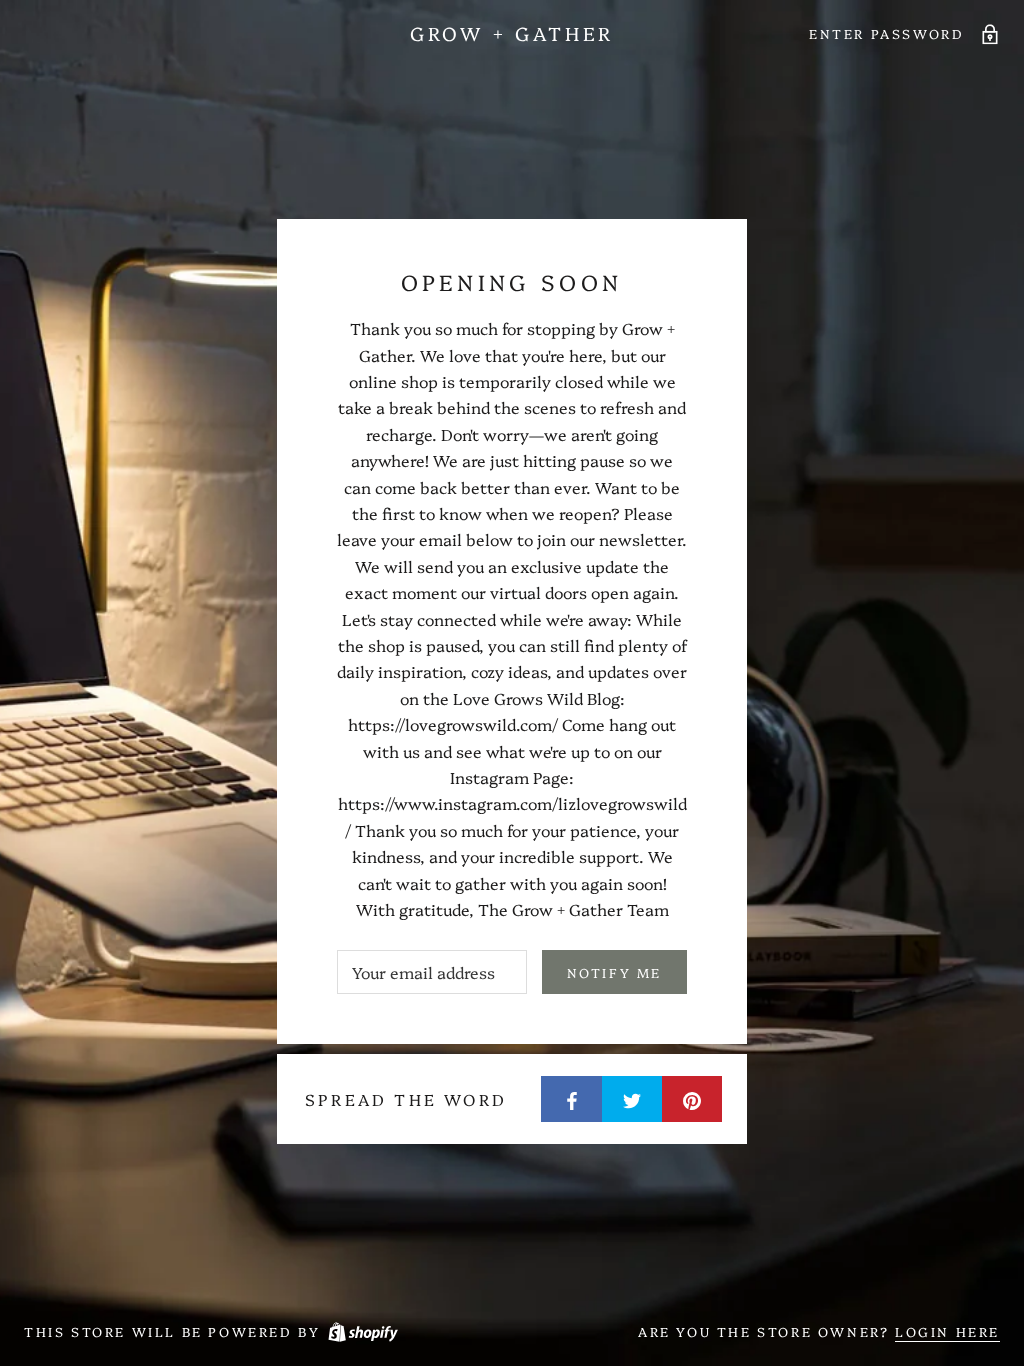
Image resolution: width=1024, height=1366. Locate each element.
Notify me (614, 972)
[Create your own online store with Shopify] (362, 1331)
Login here (947, 1331)
